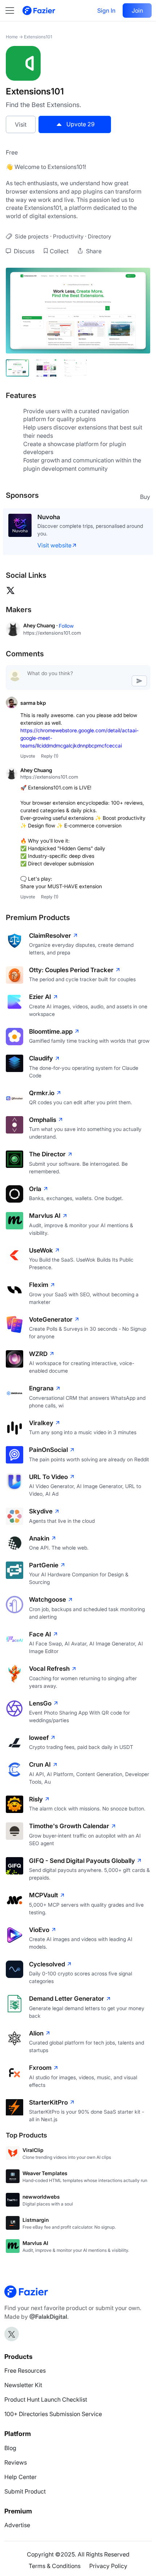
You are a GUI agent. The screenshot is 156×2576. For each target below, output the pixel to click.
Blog (10, 2440)
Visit (21, 124)
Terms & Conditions (55, 2558)
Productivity (68, 236)
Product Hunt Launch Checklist (46, 2392)
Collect (59, 251)
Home (12, 37)
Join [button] (137, 10)
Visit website (54, 538)
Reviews (16, 2455)
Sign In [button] (106, 10)
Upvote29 (81, 124)
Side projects (32, 236)
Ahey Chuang (36, 762)
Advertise (17, 2517)
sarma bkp (33, 695)
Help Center (20, 2469)
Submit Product (25, 2484)
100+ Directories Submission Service (53, 2406)
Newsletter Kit (23, 2377)
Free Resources (25, 2363)
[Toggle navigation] (13, 10)
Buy (145, 497)
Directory (99, 236)
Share (93, 251)
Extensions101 (38, 37)
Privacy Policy (108, 2558)
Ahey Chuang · (41, 618)
